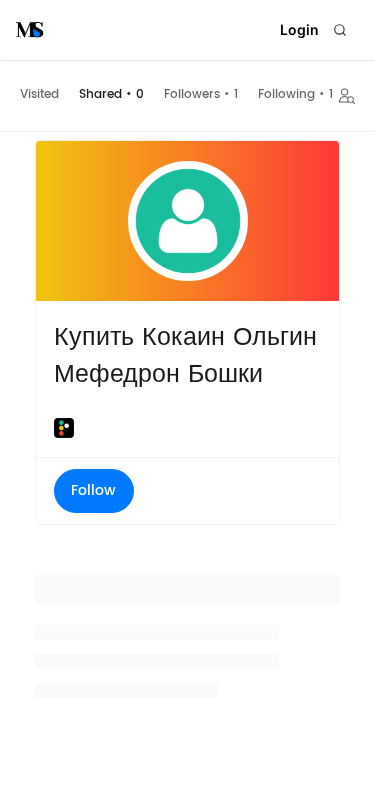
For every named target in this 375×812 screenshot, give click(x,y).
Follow (93, 490)
